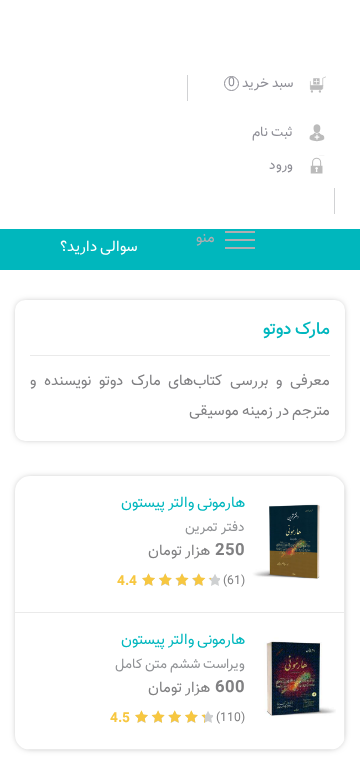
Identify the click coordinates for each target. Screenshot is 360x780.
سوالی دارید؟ (99, 247)
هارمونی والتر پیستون (183, 514)
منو (240, 241)
